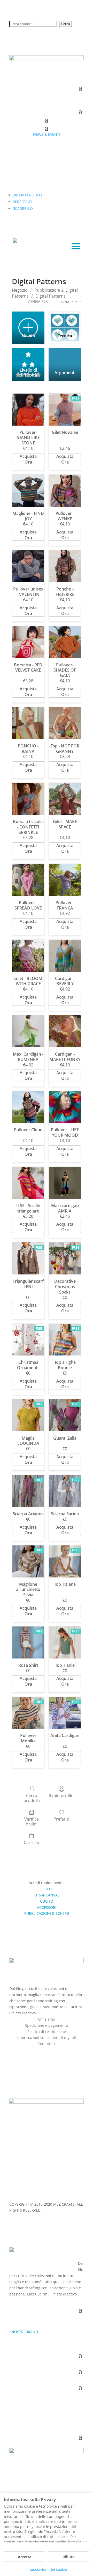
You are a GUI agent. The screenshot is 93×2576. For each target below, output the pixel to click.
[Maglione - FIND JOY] (28, 491)
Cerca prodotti (32, 1798)
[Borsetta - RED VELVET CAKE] (28, 642)
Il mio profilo (61, 1795)
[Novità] (28, 320)
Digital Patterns (51, 296)
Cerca (65, 24)
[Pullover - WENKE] (65, 491)
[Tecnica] (65, 320)
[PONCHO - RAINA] (28, 723)
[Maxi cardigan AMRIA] (65, 1183)
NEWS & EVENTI (47, 134)
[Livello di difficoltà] (28, 357)
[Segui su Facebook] (41, 2051)
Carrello (32, 1842)
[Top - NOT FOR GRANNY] (65, 723)
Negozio (20, 290)
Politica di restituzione (47, 2032)
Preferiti (61, 1819)
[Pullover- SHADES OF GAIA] (65, 642)
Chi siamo (47, 2019)
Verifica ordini (32, 1821)
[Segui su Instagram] (52, 2051)
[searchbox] (33, 24)
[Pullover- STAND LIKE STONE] (28, 410)
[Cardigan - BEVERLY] (65, 956)
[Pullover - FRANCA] (65, 880)
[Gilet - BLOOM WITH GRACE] (28, 956)
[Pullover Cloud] (28, 1107)
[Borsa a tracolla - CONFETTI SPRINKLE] (28, 799)
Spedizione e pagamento (47, 2025)
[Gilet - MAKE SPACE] (65, 799)
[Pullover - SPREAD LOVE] (28, 880)
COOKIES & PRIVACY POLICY (52, 2188)
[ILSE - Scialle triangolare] (28, 1183)
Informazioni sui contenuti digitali (47, 2037)
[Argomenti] (65, 357)
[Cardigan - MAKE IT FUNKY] (65, 1031)
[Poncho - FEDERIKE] (65, 566)
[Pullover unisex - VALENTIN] (28, 566)
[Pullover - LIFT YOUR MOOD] (65, 1107)
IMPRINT (17, 2188)
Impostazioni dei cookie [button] (47, 2569)
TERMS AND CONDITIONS (31, 2194)
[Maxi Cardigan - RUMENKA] (28, 1031)
